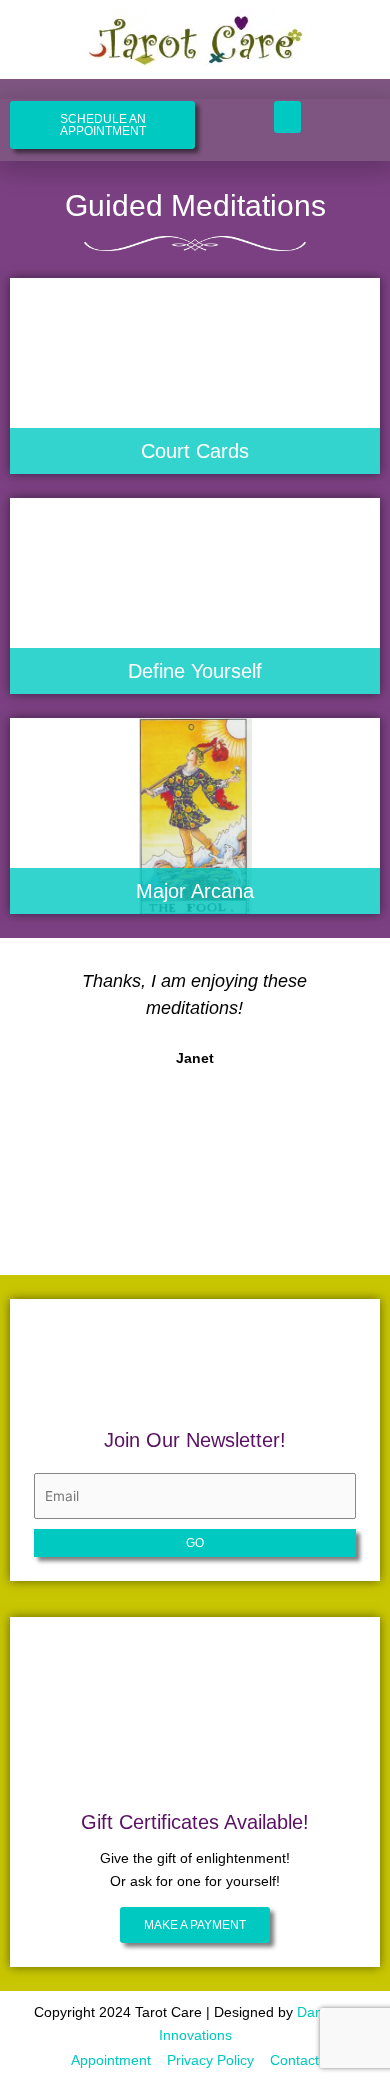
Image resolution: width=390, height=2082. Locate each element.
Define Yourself (195, 671)
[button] (287, 117)
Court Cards (195, 451)
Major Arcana (195, 891)
